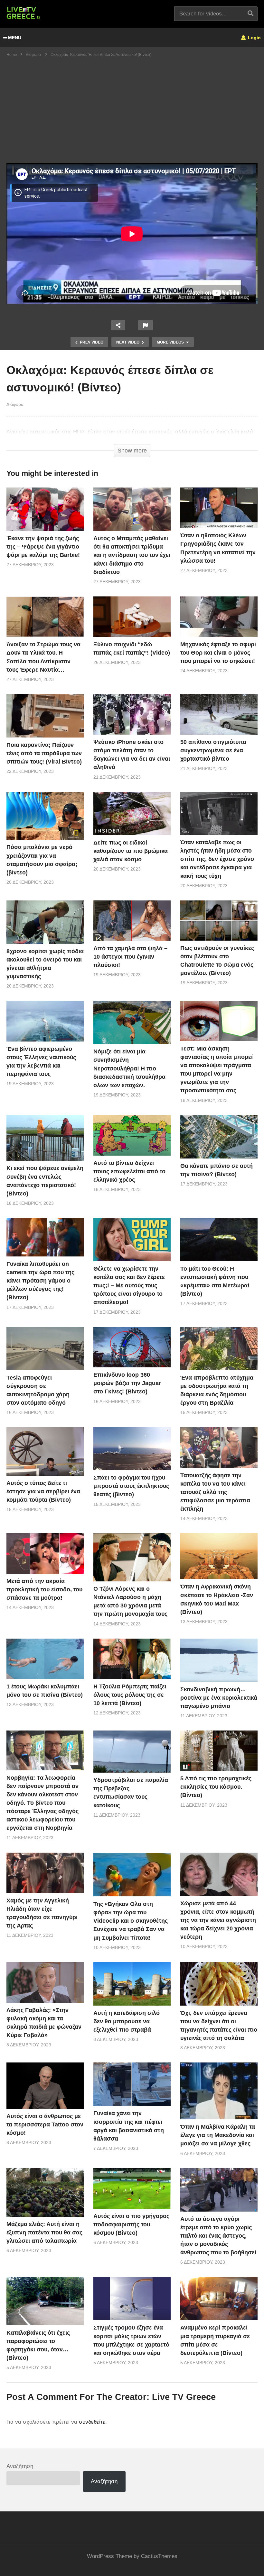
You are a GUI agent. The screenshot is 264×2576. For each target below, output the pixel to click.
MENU (15, 38)
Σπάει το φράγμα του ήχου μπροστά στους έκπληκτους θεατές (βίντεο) (131, 1486)
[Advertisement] (132, 115)
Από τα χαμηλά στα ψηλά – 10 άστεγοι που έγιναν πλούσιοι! (130, 957)
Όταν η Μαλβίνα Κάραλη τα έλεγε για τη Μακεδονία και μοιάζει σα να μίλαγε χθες (218, 2135)
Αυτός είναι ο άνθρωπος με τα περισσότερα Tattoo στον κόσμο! (45, 2124)
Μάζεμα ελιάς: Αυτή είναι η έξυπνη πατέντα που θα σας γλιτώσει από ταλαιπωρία (44, 2232)
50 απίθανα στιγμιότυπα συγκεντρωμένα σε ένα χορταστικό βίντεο (213, 750)
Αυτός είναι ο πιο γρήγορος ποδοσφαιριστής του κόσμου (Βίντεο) (131, 2224)
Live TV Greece (184, 2397)
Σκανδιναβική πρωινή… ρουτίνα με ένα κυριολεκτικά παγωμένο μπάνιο (219, 1698)
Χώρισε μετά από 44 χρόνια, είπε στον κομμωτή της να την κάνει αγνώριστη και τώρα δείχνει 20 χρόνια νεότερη (218, 1920)
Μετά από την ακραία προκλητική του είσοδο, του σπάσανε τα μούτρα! (44, 1589)
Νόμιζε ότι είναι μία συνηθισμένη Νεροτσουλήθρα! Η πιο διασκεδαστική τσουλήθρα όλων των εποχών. (129, 1068)
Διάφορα (15, 404)
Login (254, 38)
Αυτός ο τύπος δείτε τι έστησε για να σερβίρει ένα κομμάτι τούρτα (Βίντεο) (43, 1491)
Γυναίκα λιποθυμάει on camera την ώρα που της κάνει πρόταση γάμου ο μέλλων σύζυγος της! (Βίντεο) (40, 1281)
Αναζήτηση (20, 2466)
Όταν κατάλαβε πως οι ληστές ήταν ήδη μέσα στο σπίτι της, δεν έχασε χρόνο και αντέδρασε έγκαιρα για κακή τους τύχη (217, 859)
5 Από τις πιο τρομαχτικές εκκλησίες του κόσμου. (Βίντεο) (216, 1787)
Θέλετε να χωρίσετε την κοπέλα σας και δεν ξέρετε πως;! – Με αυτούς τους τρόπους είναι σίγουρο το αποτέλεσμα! (129, 1285)
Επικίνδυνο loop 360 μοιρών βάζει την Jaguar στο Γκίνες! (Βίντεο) (127, 1383)
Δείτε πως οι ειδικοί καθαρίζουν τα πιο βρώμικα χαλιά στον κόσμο (131, 851)
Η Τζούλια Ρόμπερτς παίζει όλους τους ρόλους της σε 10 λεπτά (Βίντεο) (130, 1695)
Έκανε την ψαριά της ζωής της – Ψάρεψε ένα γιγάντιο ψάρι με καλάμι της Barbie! (43, 547)
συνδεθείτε (92, 2422)
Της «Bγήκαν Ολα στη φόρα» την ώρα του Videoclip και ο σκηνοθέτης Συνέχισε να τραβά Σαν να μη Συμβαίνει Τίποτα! (131, 1921)
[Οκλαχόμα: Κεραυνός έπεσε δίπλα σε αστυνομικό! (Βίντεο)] (45, 509)
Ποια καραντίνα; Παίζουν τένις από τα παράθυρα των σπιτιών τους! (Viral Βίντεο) (44, 753)
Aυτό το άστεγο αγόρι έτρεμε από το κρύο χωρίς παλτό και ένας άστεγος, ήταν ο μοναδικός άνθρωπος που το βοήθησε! (218, 2236)
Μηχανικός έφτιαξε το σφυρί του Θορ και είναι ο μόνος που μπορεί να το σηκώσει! (218, 653)
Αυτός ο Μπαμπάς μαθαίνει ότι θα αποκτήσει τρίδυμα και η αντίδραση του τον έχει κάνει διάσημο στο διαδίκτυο (132, 555)
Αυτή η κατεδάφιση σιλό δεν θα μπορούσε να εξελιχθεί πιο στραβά (127, 2021)
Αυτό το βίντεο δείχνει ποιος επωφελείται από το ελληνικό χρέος (129, 1171)
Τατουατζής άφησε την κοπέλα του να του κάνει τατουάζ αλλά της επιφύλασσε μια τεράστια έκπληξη (215, 1492)
